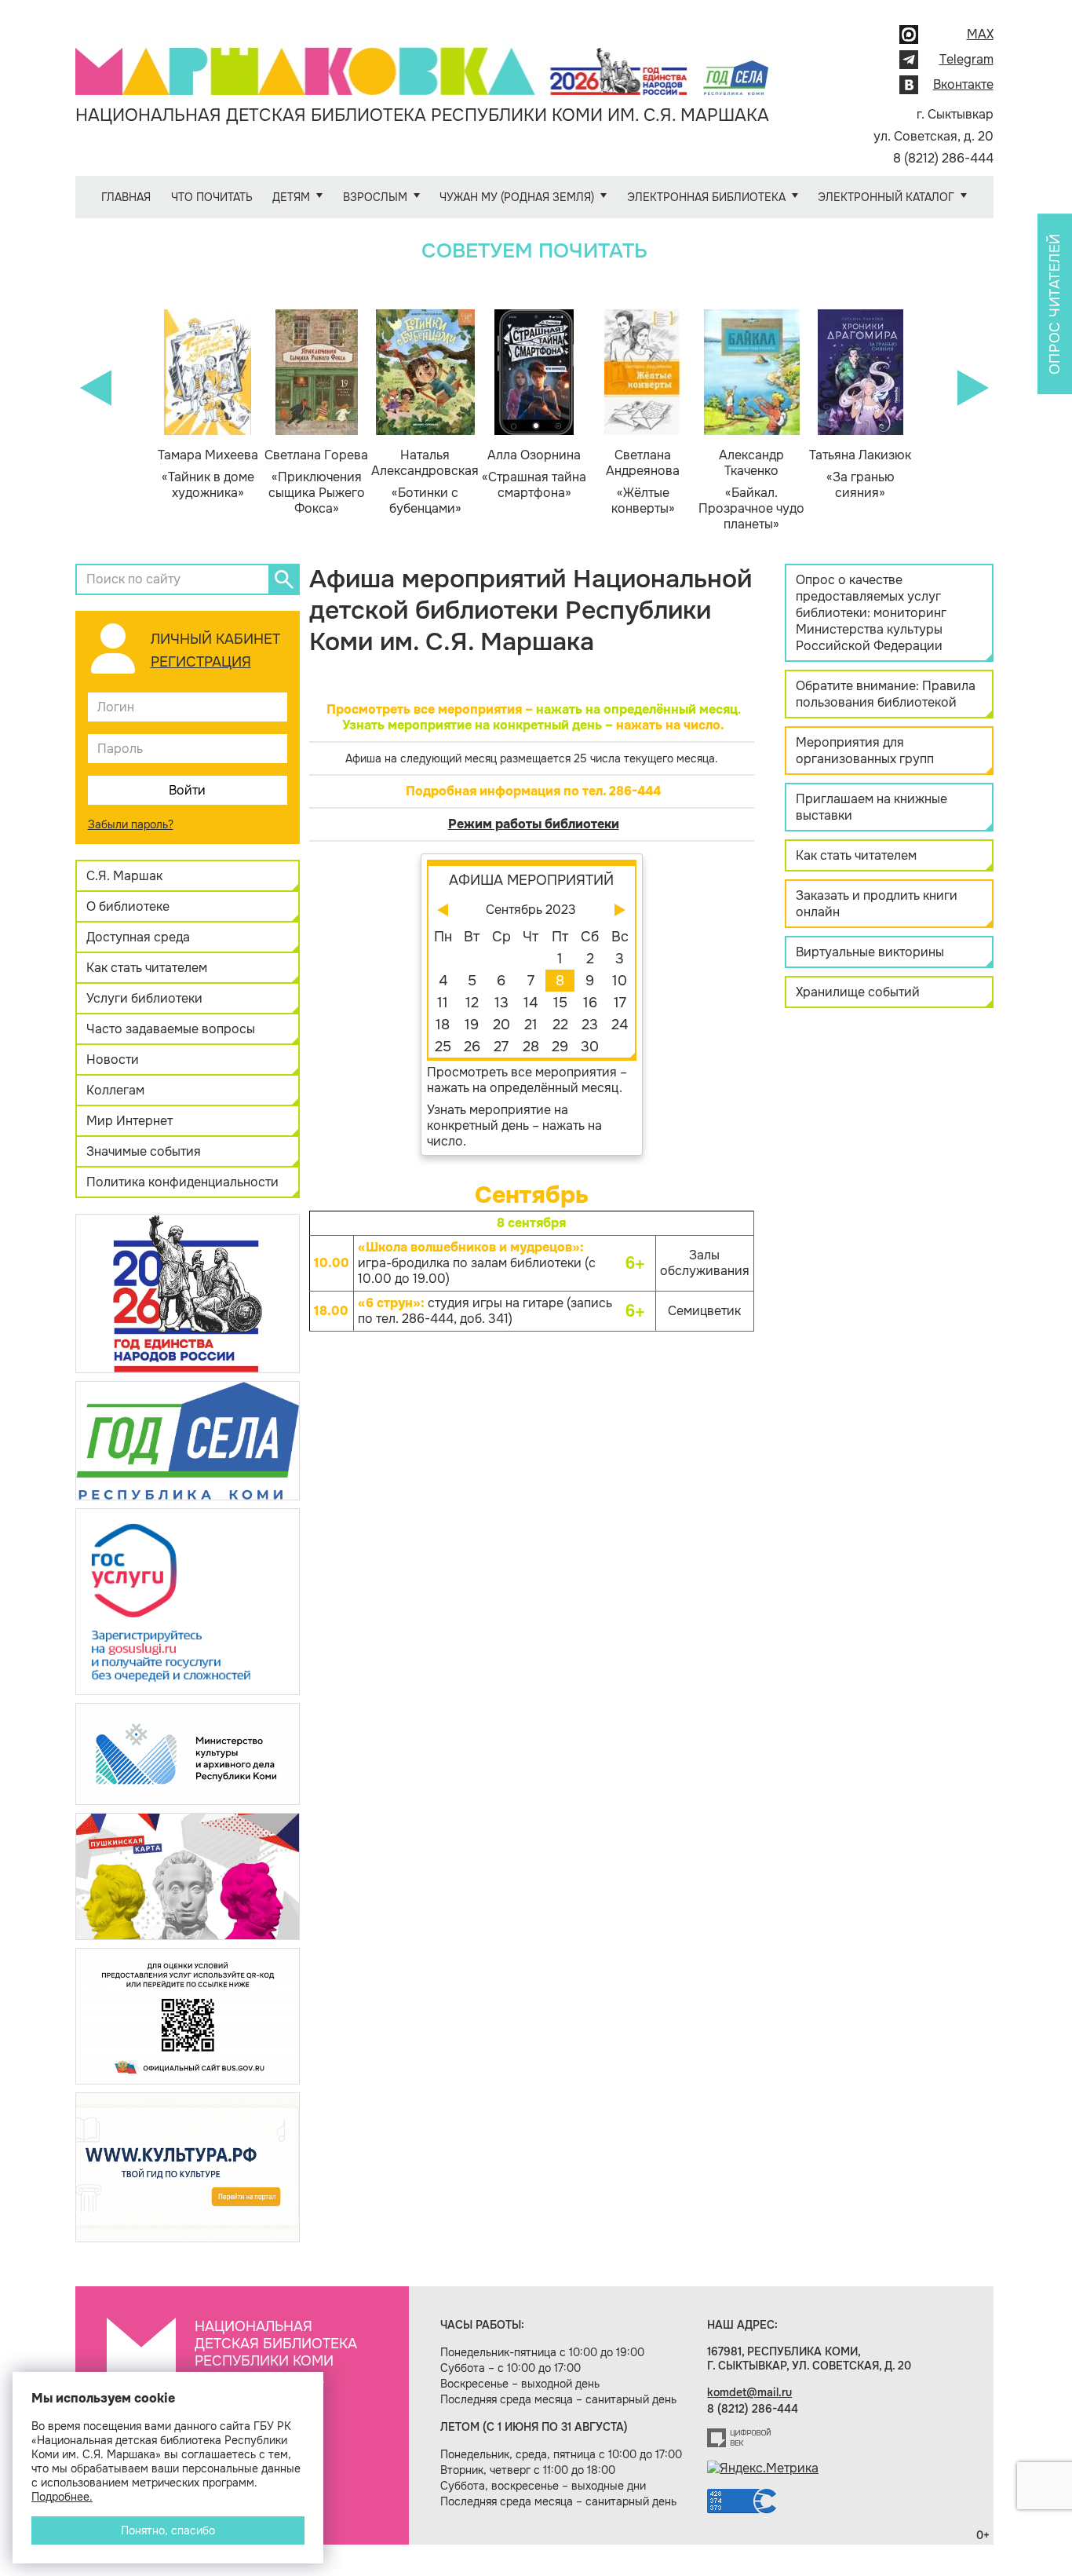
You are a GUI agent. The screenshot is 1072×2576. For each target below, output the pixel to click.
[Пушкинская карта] (188, 1875)
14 (531, 1003)
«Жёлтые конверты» (643, 482)
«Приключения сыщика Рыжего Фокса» (316, 482)
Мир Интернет (129, 1121)
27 (501, 1047)
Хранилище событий (858, 992)
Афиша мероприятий (531, 880)
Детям (291, 197)
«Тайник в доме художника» (208, 474)
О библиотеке (128, 906)
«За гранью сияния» (860, 474)
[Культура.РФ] (188, 2167)
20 (501, 1025)
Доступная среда (138, 937)
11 (443, 1003)
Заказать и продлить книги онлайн (877, 904)
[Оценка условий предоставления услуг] (188, 2015)
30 (590, 1047)
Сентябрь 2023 (531, 910)
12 (472, 1003)
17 (620, 1003)
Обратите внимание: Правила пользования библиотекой (886, 694)
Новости (113, 1060)
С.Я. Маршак (124, 876)
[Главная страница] (422, 60)
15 (560, 1003)
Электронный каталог (886, 197)
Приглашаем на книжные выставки (871, 807)
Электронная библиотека (706, 197)
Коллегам (115, 1090)
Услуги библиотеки (144, 998)
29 (560, 1047)
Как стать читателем (147, 968)
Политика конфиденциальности (182, 1182)
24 (620, 1025)
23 (590, 1025)
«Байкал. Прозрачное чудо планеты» (751, 490)
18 (443, 1025)
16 (590, 1003)
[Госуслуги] (188, 1600)
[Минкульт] (188, 1753)
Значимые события (144, 1151)
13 (501, 1003)
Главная (126, 197)
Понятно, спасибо (168, 2530)
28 (531, 1047)
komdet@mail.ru (749, 2392)
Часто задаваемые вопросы (171, 1029)
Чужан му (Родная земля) (517, 197)
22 (560, 1025)
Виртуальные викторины (870, 952)
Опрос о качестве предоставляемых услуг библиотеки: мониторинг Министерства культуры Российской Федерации (871, 613)
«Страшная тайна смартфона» (534, 474)
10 (620, 981)
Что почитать (212, 197)
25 (443, 1047)
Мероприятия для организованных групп (865, 751)
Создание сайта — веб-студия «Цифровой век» (739, 2438)
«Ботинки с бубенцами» (425, 482)
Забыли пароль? (131, 824)
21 (531, 1025)
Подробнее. (62, 2497)
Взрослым (375, 197)
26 (472, 1047)
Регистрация (201, 662)
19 (472, 1025)
